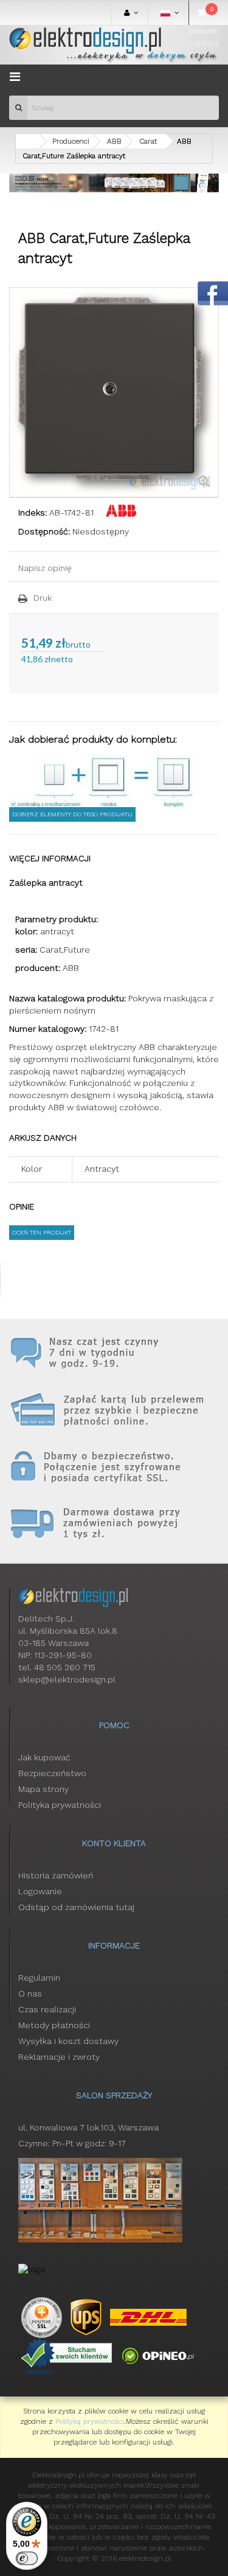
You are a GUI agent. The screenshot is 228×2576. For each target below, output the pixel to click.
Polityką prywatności (90, 2421)
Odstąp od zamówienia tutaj (76, 1907)
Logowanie (40, 1891)
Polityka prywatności (60, 1805)
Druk (43, 598)
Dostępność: (44, 531)
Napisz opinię (45, 568)
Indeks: (33, 513)
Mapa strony (43, 1789)
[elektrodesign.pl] (114, 45)
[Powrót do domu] (27, 141)
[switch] (27, 2558)
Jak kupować (44, 1757)
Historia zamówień (56, 1875)
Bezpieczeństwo (52, 1773)
